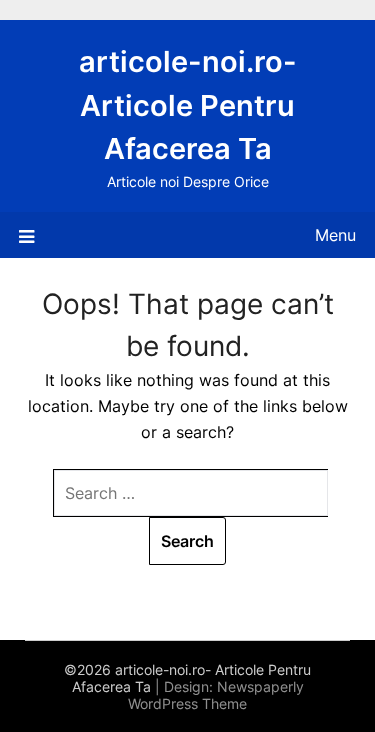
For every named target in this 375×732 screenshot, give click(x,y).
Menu (335, 235)
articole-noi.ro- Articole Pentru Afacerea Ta (188, 105)
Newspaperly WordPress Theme (216, 695)
